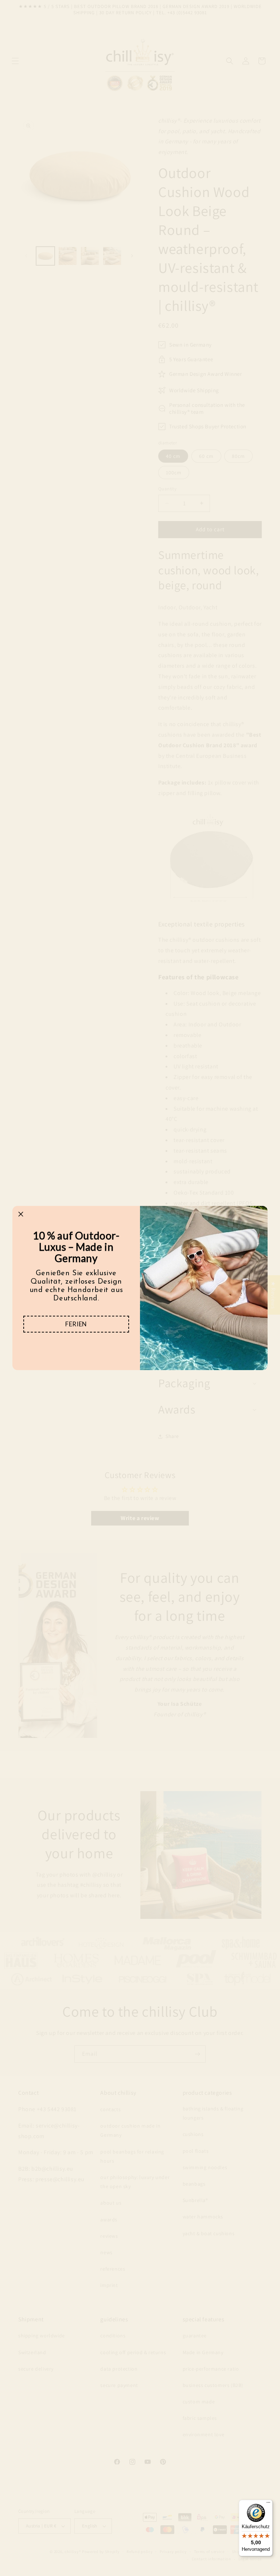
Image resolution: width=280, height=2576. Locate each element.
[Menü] (268, 2504)
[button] (76, 1324)
